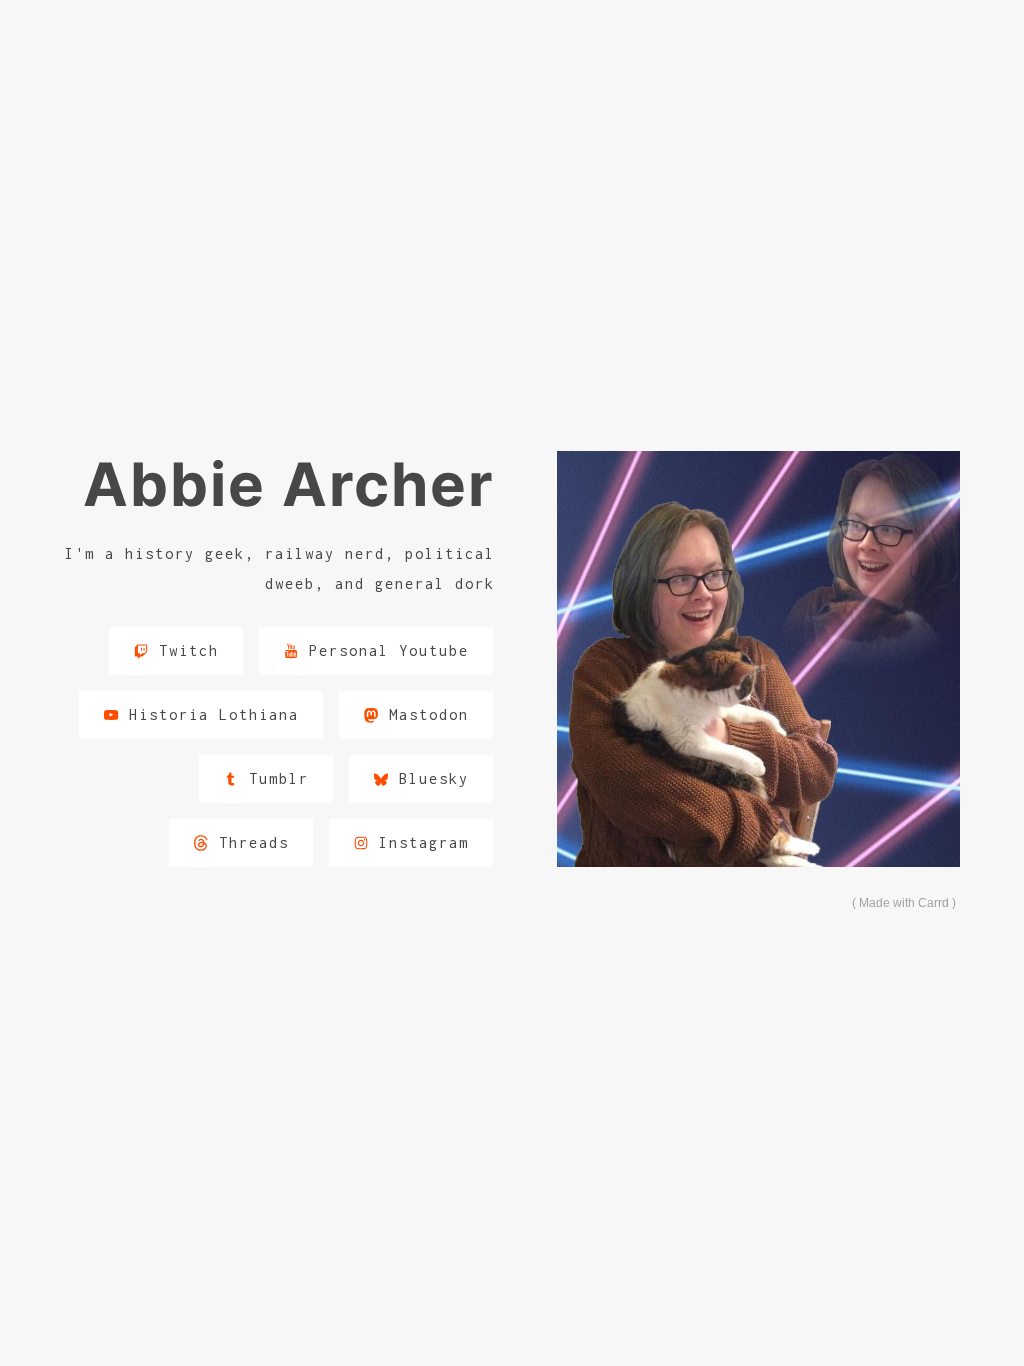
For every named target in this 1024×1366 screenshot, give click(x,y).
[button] (176, 651)
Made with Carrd (904, 903)
